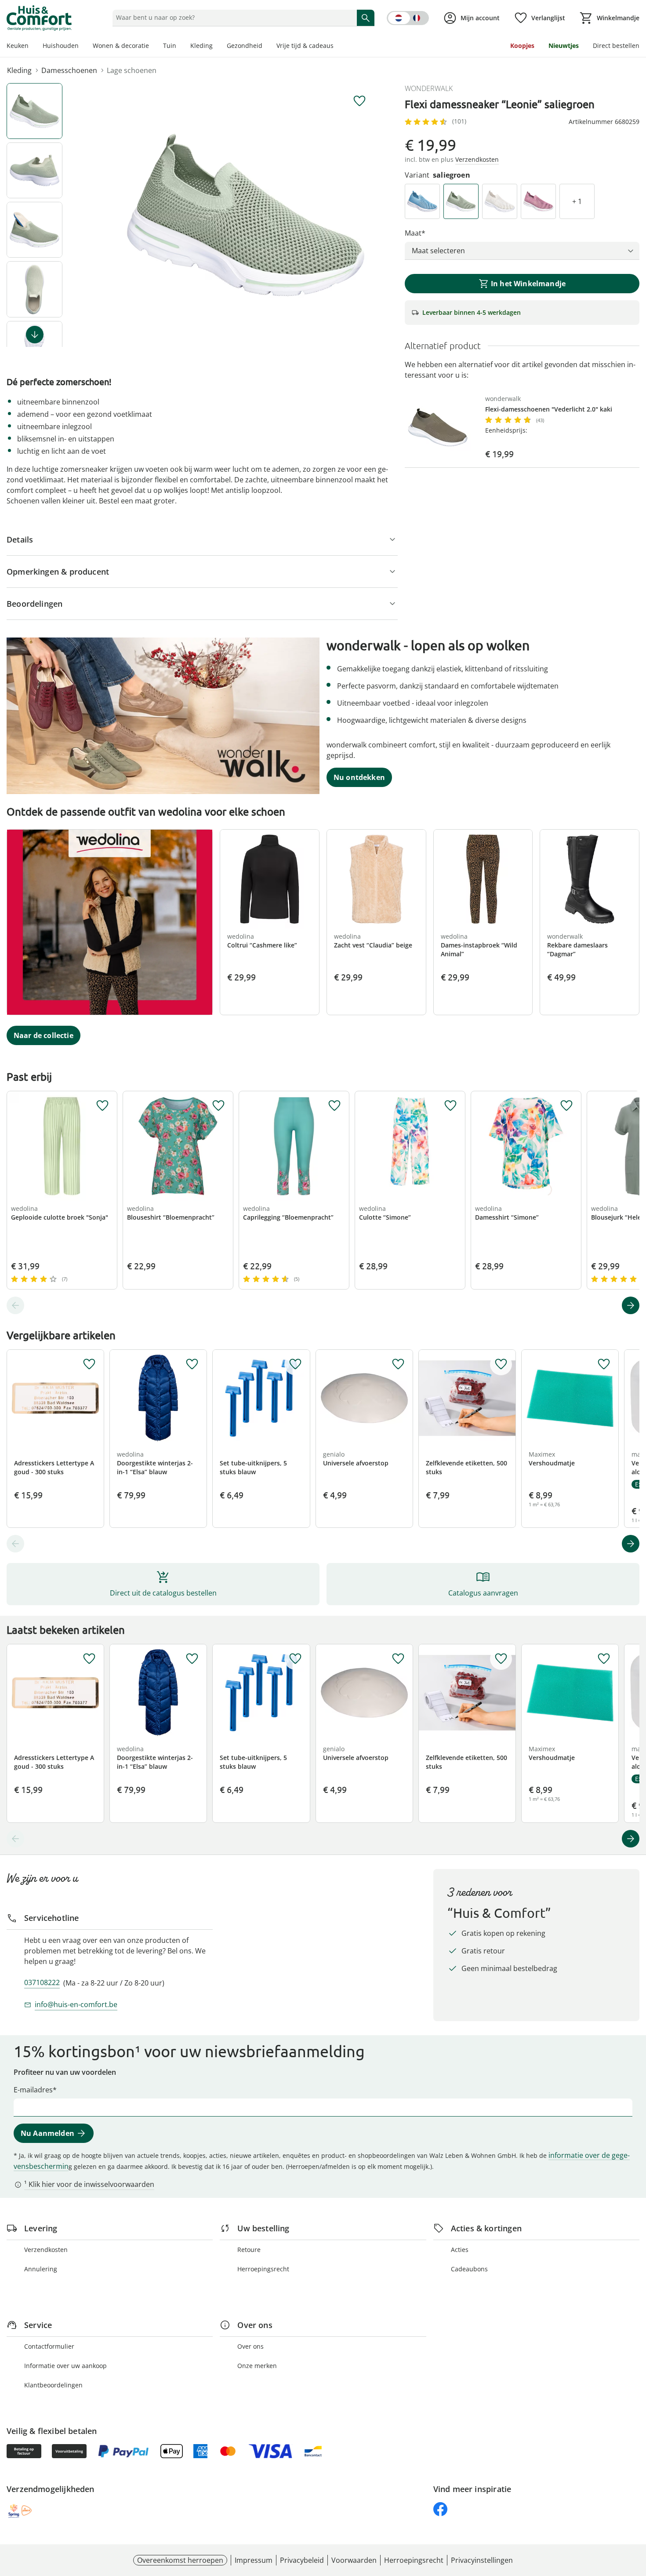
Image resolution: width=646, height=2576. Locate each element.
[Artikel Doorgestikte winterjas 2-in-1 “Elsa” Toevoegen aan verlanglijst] (192, 1364)
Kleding (201, 46)
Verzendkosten (46, 2250)
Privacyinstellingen (482, 2560)
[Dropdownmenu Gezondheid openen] (266, 47)
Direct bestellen (616, 46)
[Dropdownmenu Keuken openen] (32, 47)
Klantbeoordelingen (53, 2385)
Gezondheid (245, 46)
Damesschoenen (69, 70)
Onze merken (257, 2366)
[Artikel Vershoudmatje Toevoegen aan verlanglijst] (604, 1364)
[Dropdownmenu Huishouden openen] (82, 47)
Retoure (249, 2250)
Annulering (41, 2269)
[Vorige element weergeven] (15, 1305)
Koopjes (522, 46)
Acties (460, 2250)
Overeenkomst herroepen (180, 2560)
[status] (233, 18)
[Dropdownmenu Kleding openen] (216, 47)
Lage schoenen (132, 70)
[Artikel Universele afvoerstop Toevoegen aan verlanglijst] (398, 1364)
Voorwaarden (354, 2560)
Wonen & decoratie (121, 46)
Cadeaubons (469, 2269)
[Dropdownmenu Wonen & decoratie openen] (152, 47)
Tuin (170, 46)
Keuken (18, 46)
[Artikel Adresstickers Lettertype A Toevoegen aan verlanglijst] (89, 1364)
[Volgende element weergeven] (35, 335)
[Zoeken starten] (366, 18)
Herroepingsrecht (263, 2269)
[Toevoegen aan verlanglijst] (359, 101)
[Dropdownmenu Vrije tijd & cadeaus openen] (337, 47)
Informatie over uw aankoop (65, 2366)
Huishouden (61, 46)
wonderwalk (429, 88)
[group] (246, 215)
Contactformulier (49, 2346)
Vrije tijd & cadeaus (305, 46)
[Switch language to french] (408, 18)
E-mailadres (33, 2090)
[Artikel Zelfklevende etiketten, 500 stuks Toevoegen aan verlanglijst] (501, 1364)
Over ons (250, 2346)
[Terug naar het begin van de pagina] (635, 2513)
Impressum (254, 2560)
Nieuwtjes (564, 46)
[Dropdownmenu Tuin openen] (180, 47)
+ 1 (577, 201)
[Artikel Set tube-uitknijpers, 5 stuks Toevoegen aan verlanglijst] (295, 1364)
